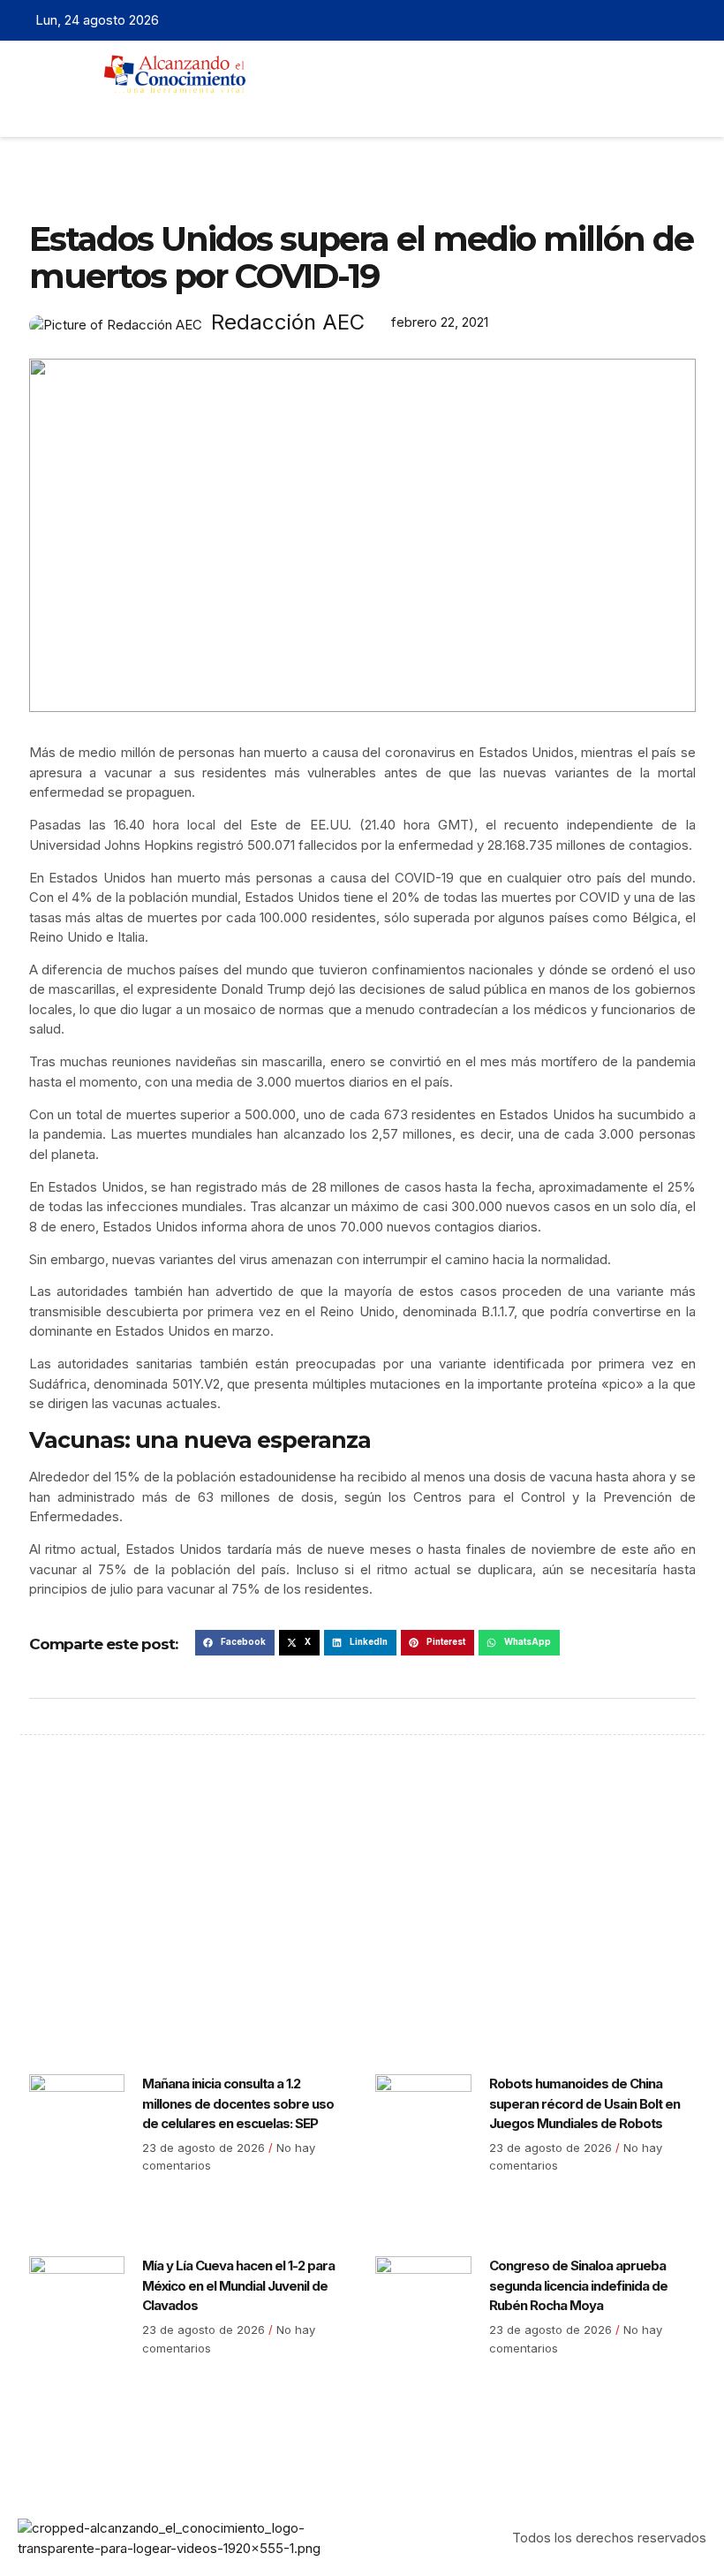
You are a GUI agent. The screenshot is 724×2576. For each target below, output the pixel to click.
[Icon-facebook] (613, 20)
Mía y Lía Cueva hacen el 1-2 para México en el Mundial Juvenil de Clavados (238, 2285)
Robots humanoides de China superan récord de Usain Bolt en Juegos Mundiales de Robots (584, 2103)
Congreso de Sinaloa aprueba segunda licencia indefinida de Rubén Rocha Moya (578, 2285)
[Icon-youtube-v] (695, 20)
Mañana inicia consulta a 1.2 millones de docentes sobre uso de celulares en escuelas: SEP (238, 2103)
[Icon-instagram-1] (667, 20)
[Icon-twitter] (640, 20)
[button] (328, 109)
